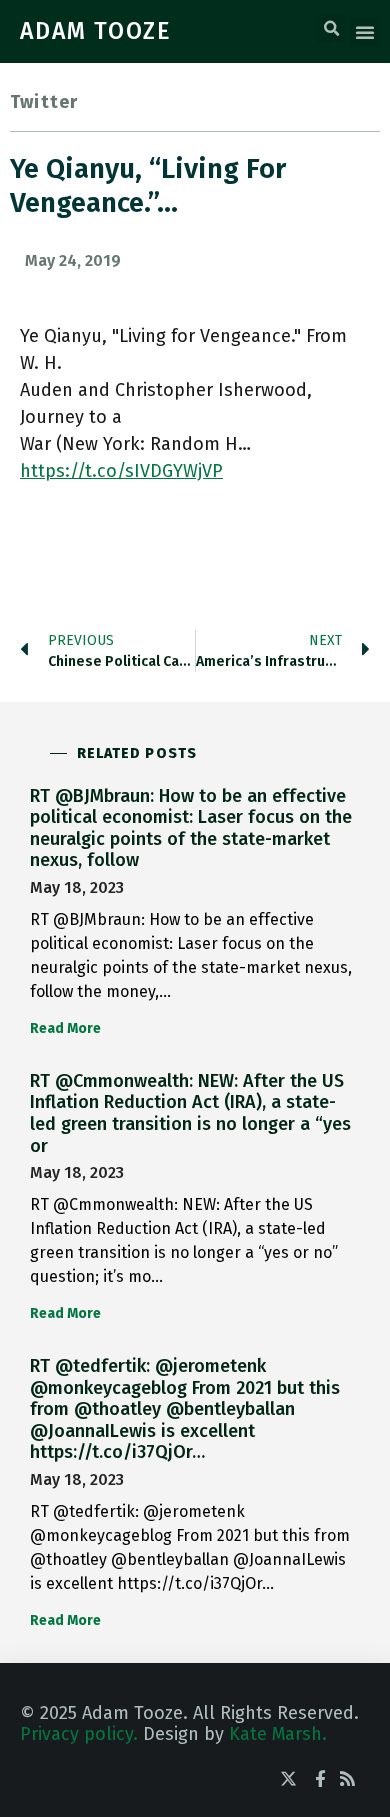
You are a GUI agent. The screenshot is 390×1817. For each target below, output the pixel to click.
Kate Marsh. (278, 1734)
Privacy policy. (79, 1734)
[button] (331, 29)
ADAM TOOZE (96, 31)
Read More (65, 1028)
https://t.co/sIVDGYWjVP (121, 471)
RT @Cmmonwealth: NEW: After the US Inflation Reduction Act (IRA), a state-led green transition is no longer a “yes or (190, 1113)
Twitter (44, 102)
